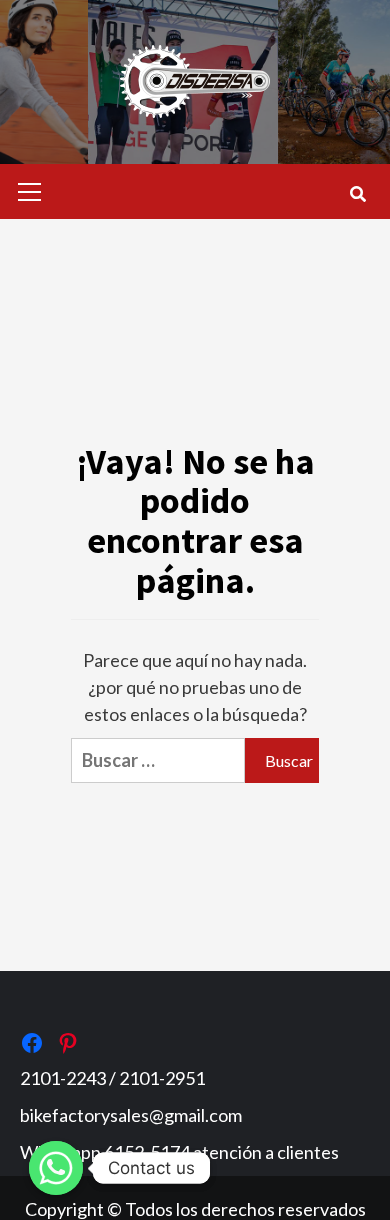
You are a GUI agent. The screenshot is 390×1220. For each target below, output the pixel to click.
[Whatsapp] (56, 1168)
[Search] (357, 194)
